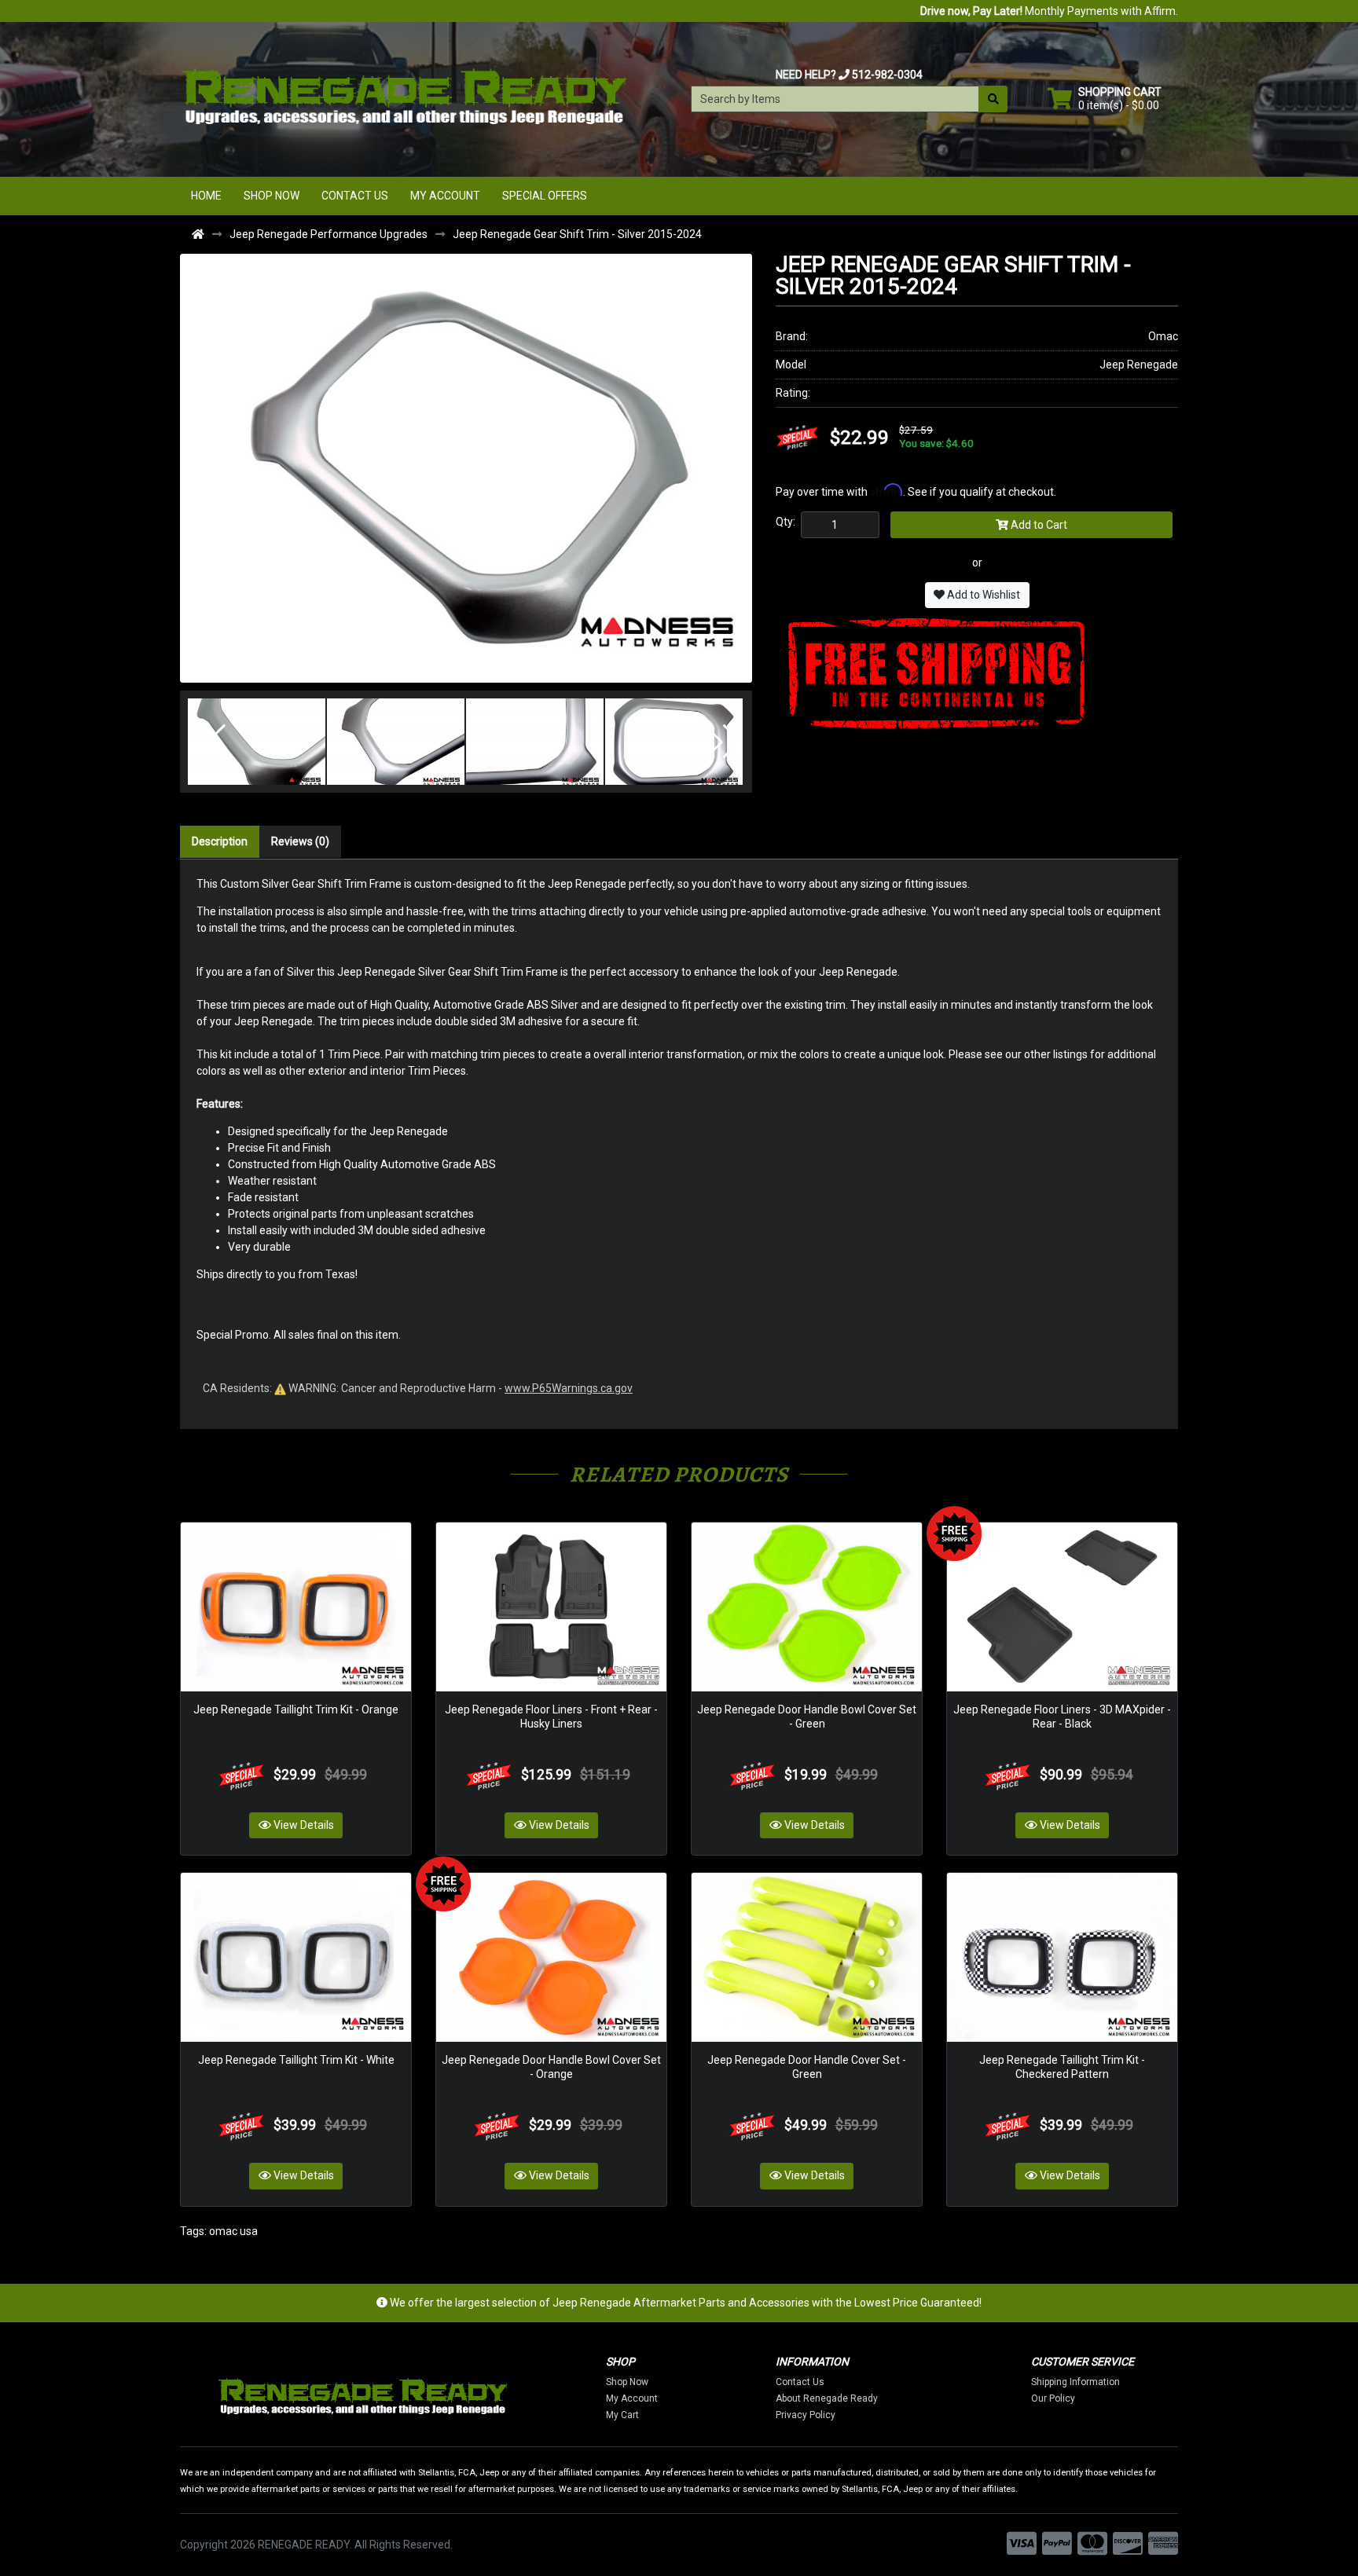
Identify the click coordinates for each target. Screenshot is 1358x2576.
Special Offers (545, 196)
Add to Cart (1038, 525)
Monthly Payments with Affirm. (1049, 11)
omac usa (233, 2231)
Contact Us (355, 196)
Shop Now (272, 196)
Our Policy (1053, 2398)
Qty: (785, 522)
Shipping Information (1075, 2382)
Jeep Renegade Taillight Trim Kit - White (296, 2060)
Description (220, 841)
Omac (1163, 336)
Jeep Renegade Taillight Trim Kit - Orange (296, 1709)
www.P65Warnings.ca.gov (569, 1388)
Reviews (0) (300, 841)
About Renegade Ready (827, 2398)
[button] (208, 742)
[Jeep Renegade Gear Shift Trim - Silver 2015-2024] (466, 467)
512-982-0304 (887, 75)
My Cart (622, 2415)
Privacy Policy (806, 2415)
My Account (445, 196)
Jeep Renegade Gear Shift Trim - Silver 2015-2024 (577, 234)
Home (206, 196)
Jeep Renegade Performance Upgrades (328, 234)
